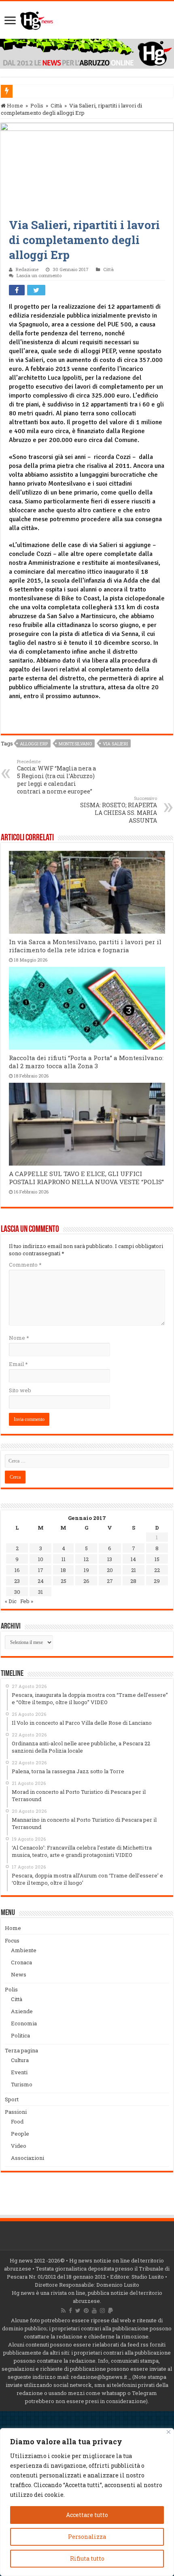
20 (110, 1570)
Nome (19, 1338)
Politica (20, 2035)
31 (40, 1592)
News (19, 1974)
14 (133, 1559)
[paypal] (110, 2311)
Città (56, 105)
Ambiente (24, 1950)
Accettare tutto (87, 2515)
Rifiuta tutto (87, 2558)
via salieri (115, 744)
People (20, 2134)
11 (64, 1559)
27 (110, 1581)
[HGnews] (37, 19)
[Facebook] (70, 2311)
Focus (12, 1940)
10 (41, 1559)
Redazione (27, 269)
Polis (37, 105)
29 (157, 1581)
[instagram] (102, 2311)
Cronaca (21, 1962)
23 (17, 1581)
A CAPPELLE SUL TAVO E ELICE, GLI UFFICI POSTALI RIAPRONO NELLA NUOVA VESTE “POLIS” (86, 1178)
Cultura (20, 2060)
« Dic (11, 1601)
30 (17, 1592)
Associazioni (28, 2158)
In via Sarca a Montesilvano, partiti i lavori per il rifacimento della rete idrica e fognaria (85, 946)
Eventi (19, 2072)
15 (157, 1559)
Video (19, 2146)
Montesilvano (75, 744)
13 (110, 1559)
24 (41, 1581)
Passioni (16, 2112)
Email (18, 1364)
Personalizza (87, 2537)
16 (17, 1570)
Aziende (22, 2011)
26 (86, 1581)
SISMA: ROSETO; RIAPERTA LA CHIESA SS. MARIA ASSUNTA (119, 810)
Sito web (20, 1390)
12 (86, 1559)
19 (86, 1570)
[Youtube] (94, 2311)
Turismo (22, 2084)
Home (14, 105)
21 (134, 1570)
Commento (25, 1265)
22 (157, 1570)
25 (64, 1581)
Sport (12, 2099)
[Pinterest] (86, 2311)
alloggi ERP (34, 744)
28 (133, 1581)
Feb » (27, 1601)
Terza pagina (21, 2050)
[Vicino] (169, 2432)
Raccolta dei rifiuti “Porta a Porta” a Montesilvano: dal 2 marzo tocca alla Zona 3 (86, 1062)
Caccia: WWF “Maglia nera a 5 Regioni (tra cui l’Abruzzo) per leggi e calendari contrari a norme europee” (56, 777)
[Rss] (63, 2311)
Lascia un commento (39, 275)
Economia (24, 2023)
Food (17, 2121)
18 (63, 1570)
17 (41, 1570)
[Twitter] (78, 2311)
